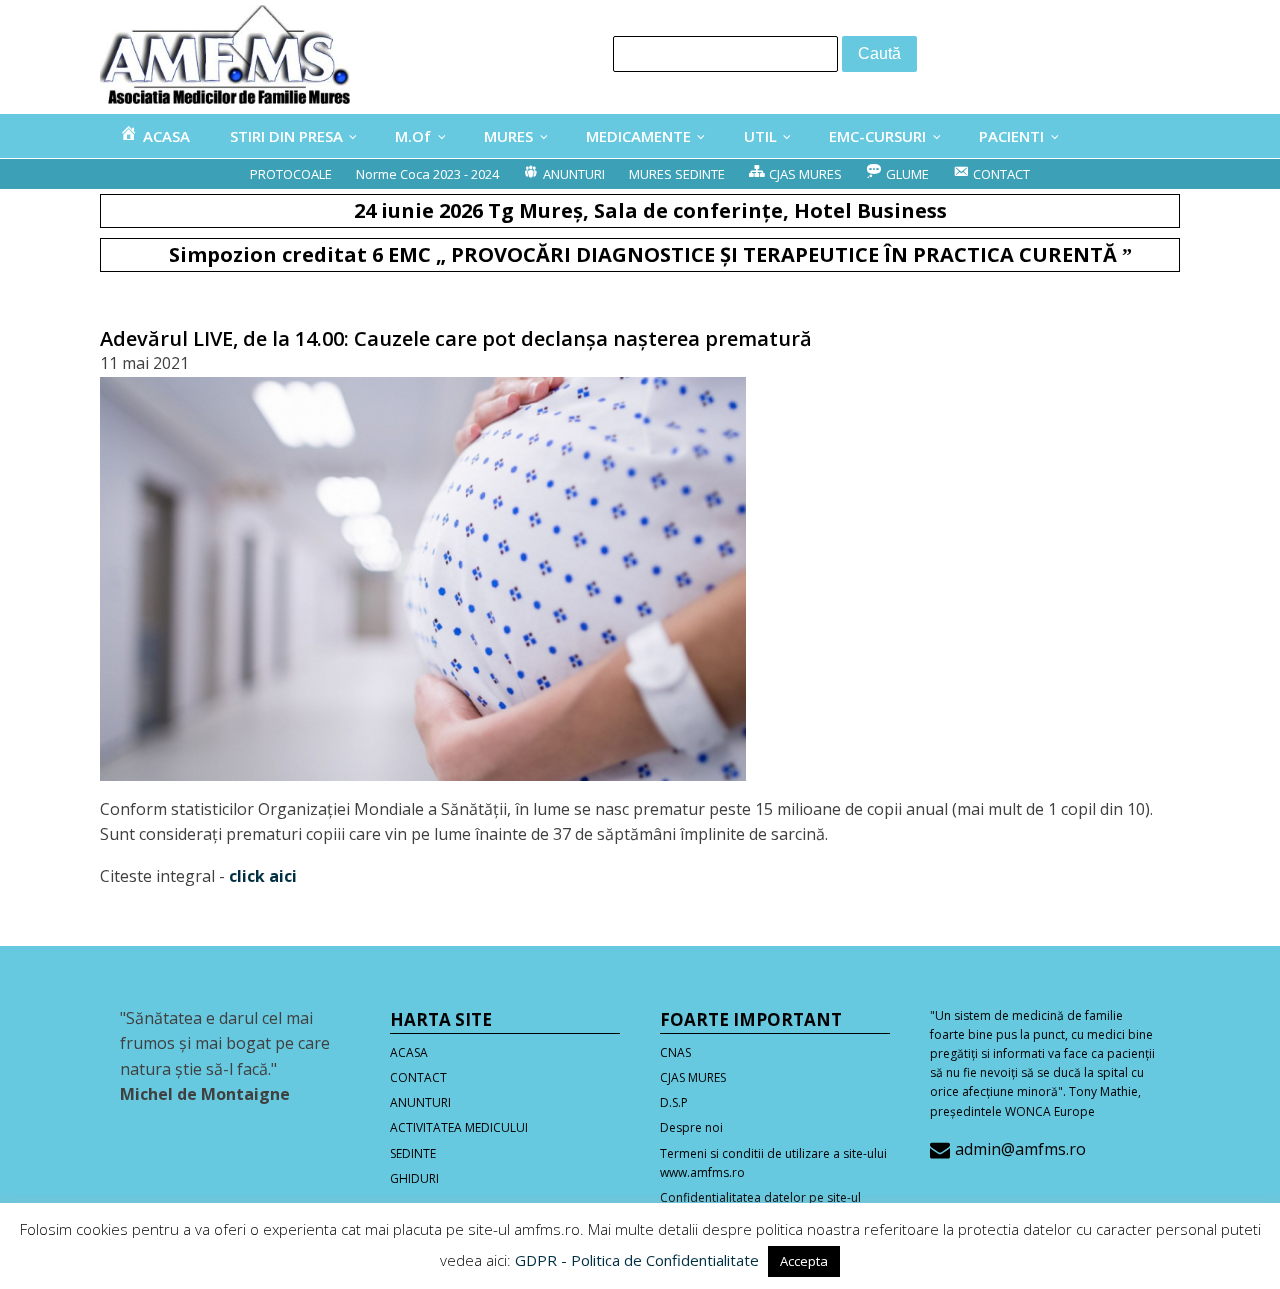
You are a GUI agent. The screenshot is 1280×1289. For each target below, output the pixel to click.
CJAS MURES (693, 1077)
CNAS (675, 1052)
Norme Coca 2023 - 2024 (427, 174)
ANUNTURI (420, 1102)
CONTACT (418, 1077)
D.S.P (674, 1102)
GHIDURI (414, 1178)
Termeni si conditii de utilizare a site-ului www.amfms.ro (773, 1163)
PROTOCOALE (291, 174)
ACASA (409, 1052)
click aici (263, 876)
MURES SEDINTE (677, 174)
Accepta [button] (804, 1261)
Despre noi (691, 1127)
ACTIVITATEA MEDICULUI (459, 1127)
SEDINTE (413, 1153)
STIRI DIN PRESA (286, 136)
